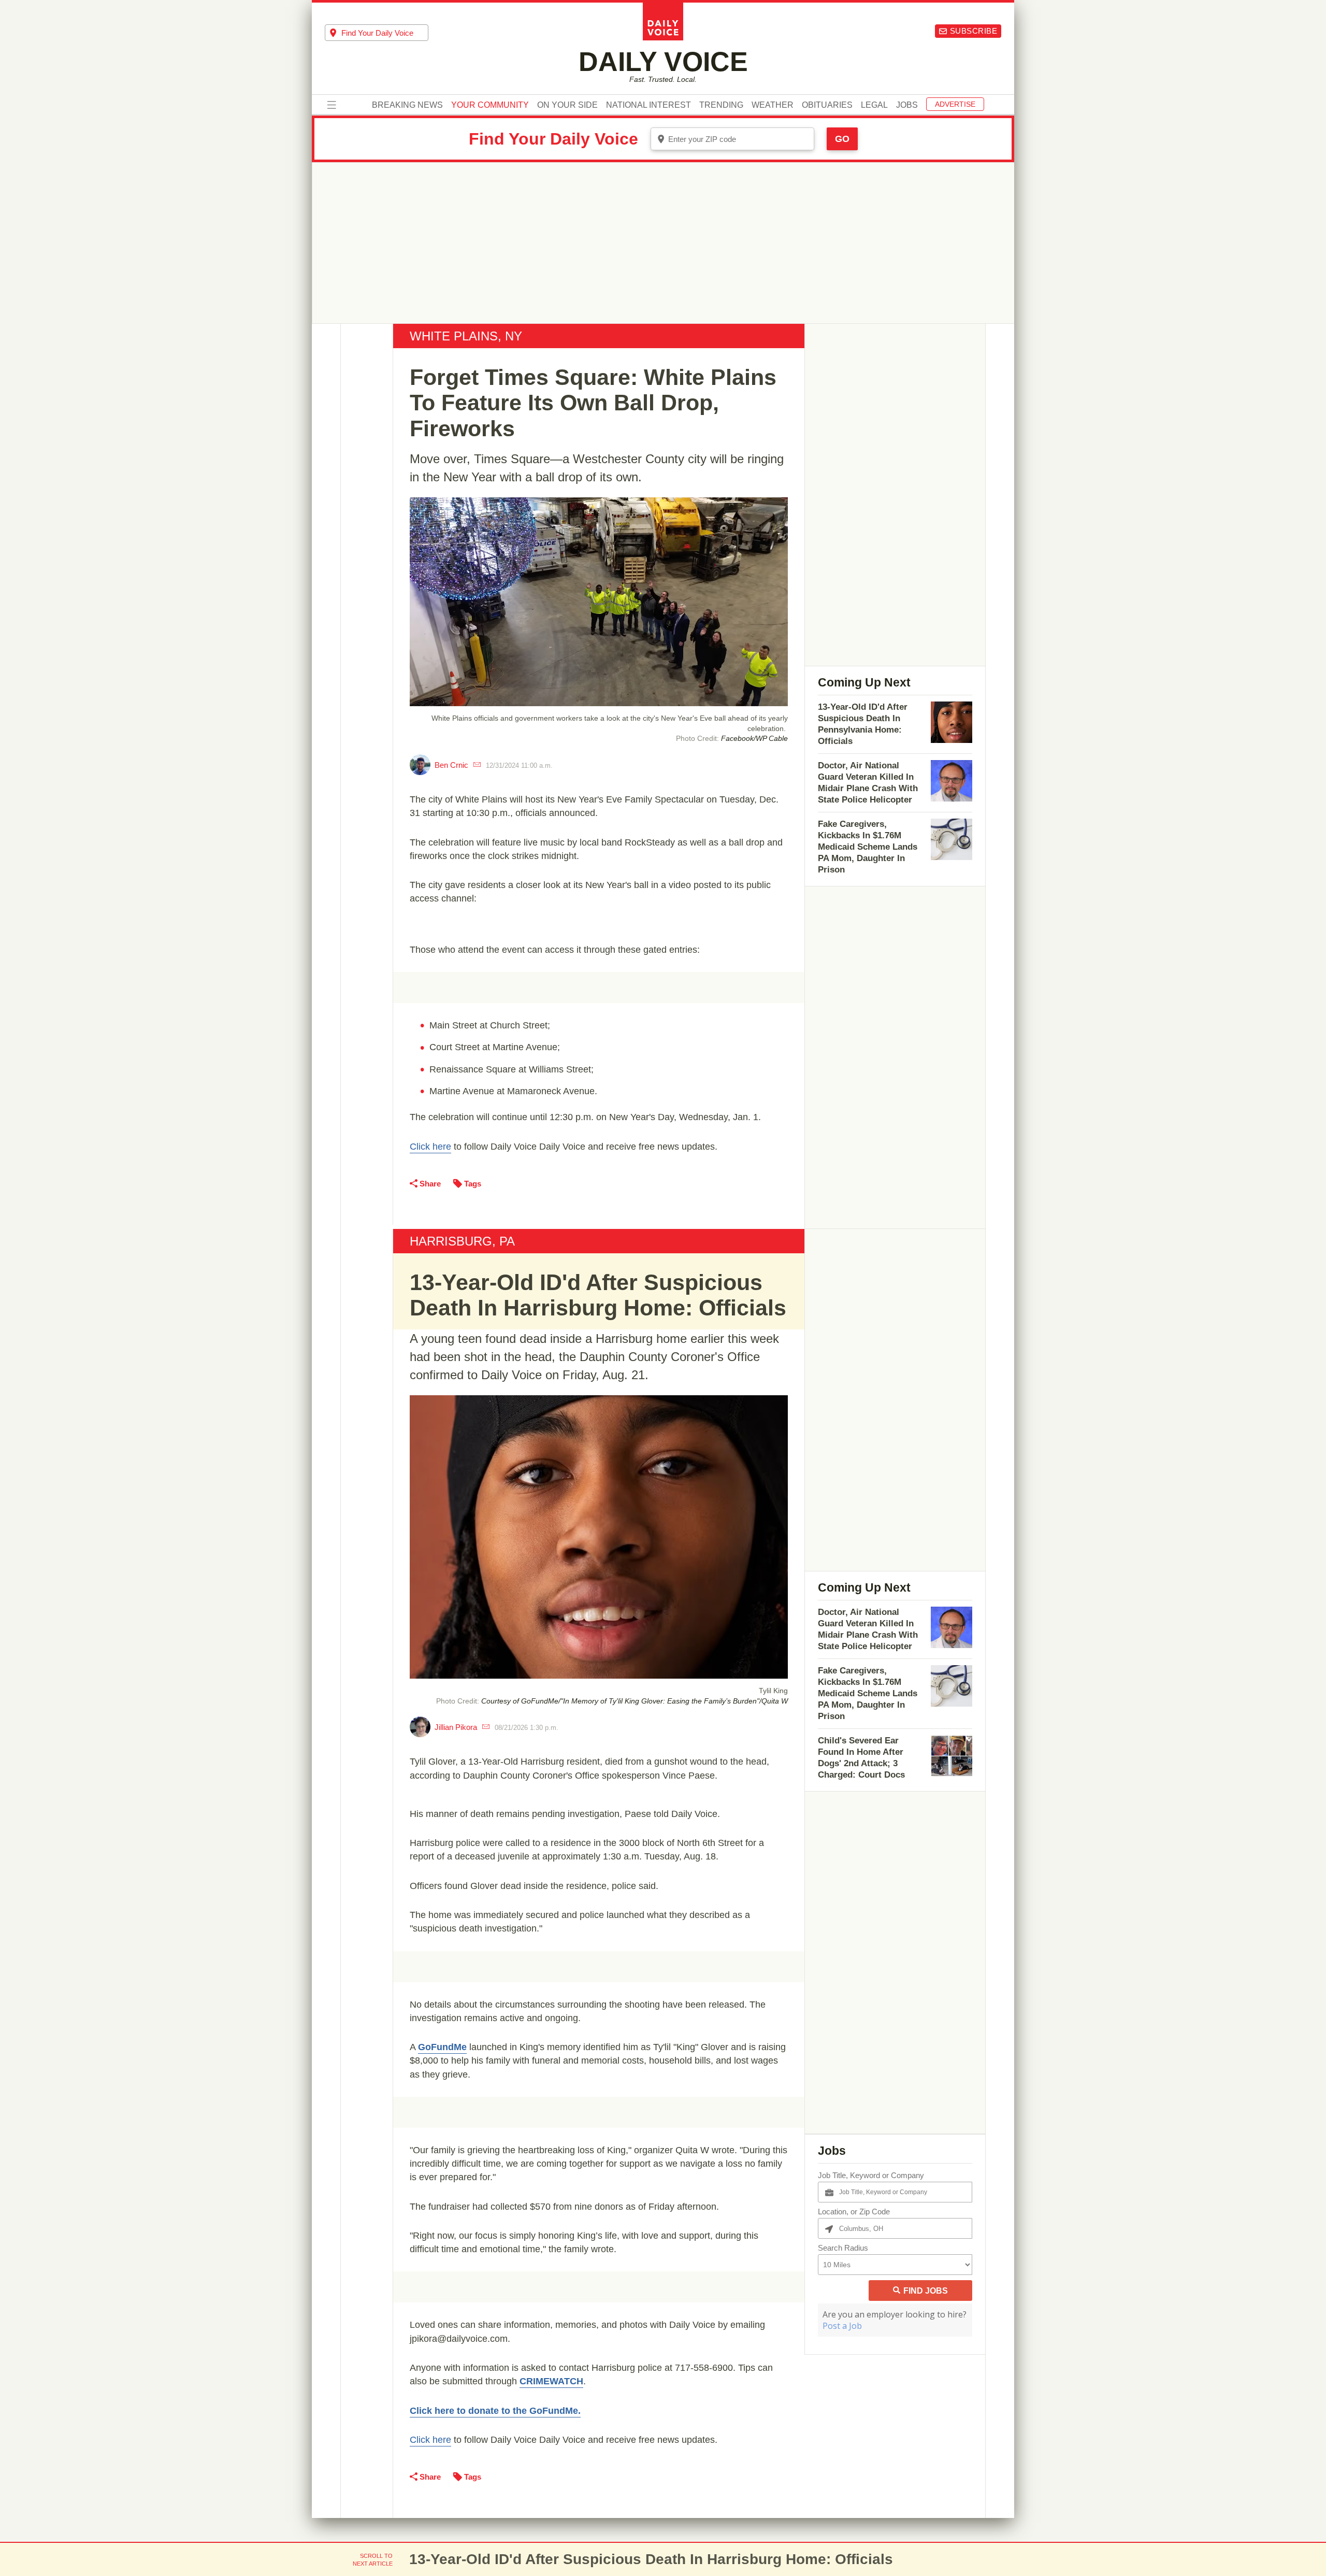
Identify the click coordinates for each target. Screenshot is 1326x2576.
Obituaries (827, 105)
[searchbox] (385, 33)
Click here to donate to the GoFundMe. (495, 2411)
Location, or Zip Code (854, 2212)
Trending (721, 105)
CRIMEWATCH (551, 2381)
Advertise (955, 104)
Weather (773, 105)
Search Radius (843, 2248)
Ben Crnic (451, 765)
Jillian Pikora (456, 1727)
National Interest (648, 105)
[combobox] (377, 33)
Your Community (490, 105)
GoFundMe (442, 2047)
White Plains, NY (466, 336)
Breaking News (407, 105)
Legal (874, 105)
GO (842, 139)
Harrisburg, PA (462, 1241)
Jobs (907, 105)
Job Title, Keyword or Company (871, 2175)
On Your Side (567, 105)
